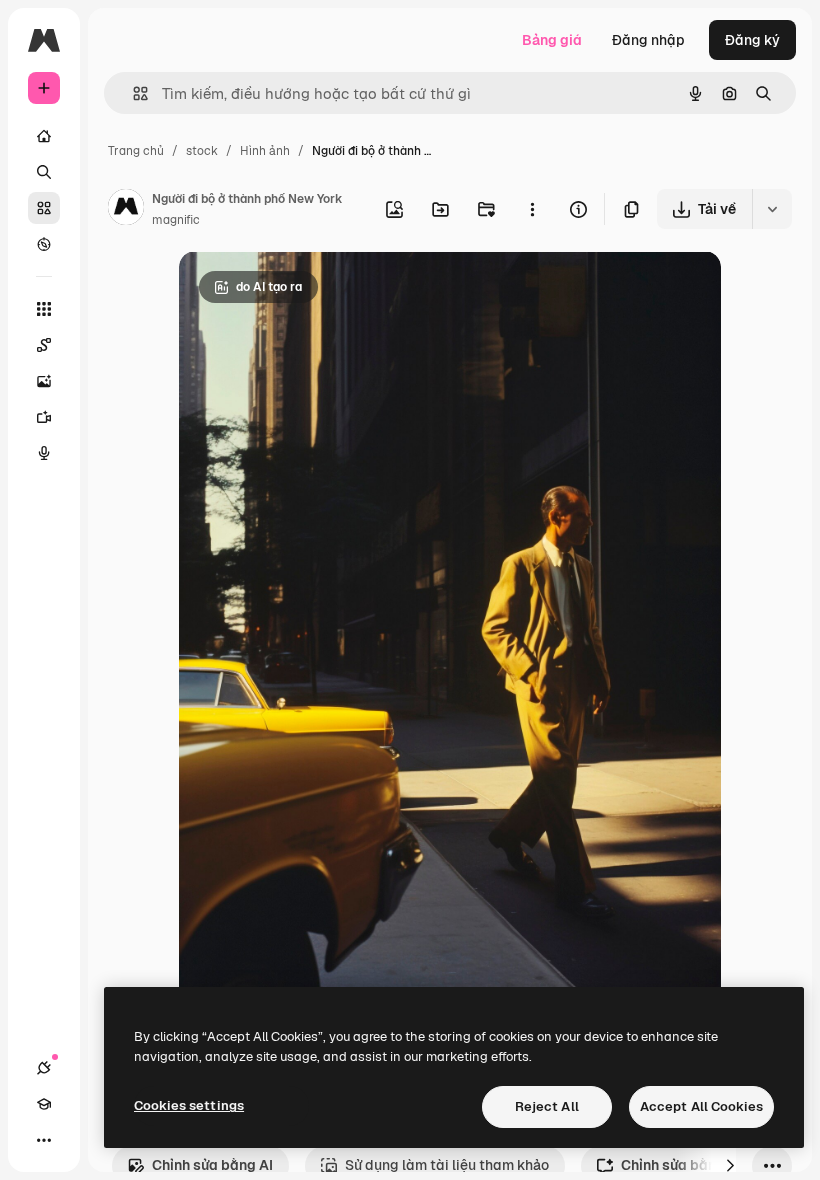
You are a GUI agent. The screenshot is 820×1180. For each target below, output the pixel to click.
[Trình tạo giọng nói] (44, 453)
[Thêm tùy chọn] (532, 209)
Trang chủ (136, 151)
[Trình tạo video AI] (44, 417)
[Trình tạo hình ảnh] (44, 381)
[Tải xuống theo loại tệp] (772, 209)
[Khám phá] (44, 244)
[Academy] (44, 1104)
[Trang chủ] (44, 136)
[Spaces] (44, 345)
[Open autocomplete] (132, 93)
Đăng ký (752, 40)
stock (202, 151)
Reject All (547, 1106)
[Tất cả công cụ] (44, 309)
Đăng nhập (648, 40)
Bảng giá (552, 40)
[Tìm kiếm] (44, 172)
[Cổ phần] (44, 208)
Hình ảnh (265, 151)
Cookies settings (189, 1105)
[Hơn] (44, 1140)
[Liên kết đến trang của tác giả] (126, 210)
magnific (176, 220)
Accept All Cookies (701, 1106)
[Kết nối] (44, 1068)
